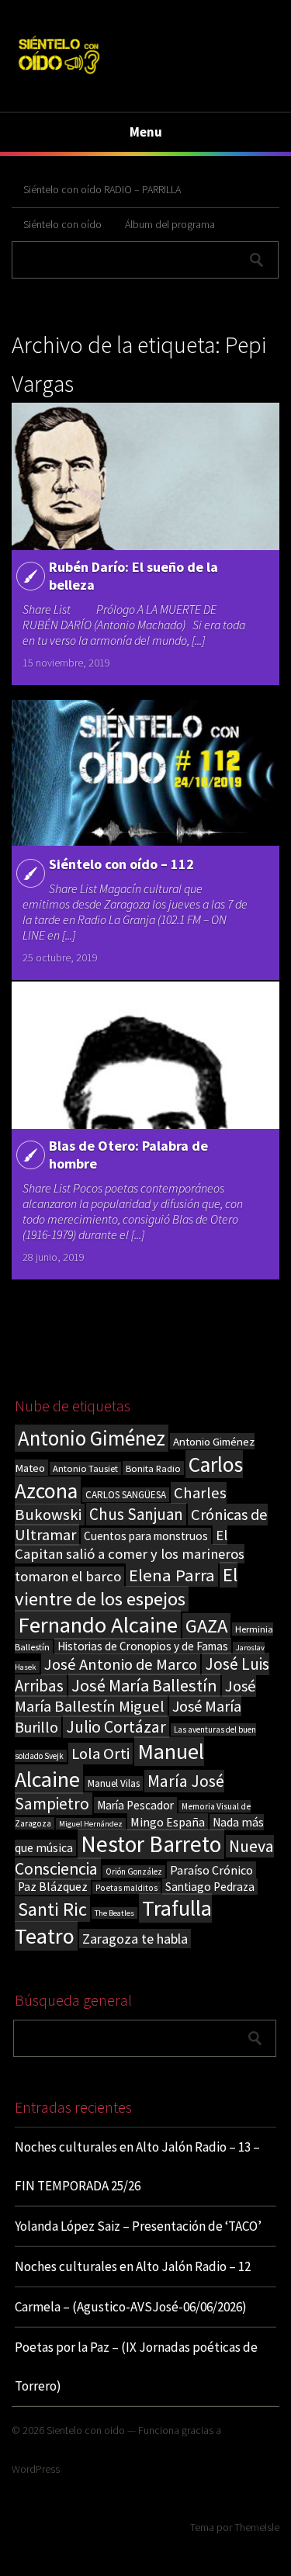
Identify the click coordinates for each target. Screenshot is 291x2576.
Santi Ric (52, 1909)
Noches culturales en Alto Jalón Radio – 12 (133, 2266)
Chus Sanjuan (136, 1514)
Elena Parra (172, 1575)
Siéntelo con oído (62, 224)
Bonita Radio (153, 1468)
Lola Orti (100, 1754)
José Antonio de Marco (121, 1664)
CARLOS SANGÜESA (126, 1495)
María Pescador (135, 1805)
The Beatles (114, 1913)
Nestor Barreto (151, 1844)
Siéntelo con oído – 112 (121, 864)
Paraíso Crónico (211, 1870)
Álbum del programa (170, 224)
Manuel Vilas (114, 1783)
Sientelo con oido (86, 2430)
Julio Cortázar (116, 1727)
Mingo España (168, 1822)
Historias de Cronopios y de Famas (143, 1646)
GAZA (206, 1626)
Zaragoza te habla (135, 1939)
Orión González (134, 1871)
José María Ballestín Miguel (135, 1696)
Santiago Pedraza (210, 1887)
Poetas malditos (126, 1888)
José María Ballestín (144, 1685)
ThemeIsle (257, 2527)
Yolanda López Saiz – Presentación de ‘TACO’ (138, 2226)
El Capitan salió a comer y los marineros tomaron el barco (130, 1556)
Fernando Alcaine (98, 1625)
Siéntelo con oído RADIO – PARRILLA (102, 189)
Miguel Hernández (91, 1824)
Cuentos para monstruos (146, 1536)
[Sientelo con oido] (59, 76)
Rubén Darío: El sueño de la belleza (133, 576)
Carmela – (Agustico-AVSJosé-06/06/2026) (131, 2307)
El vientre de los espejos (126, 1587)
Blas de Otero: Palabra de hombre (128, 1155)
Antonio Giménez (92, 1438)
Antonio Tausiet (85, 1468)
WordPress (36, 2469)
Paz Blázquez (53, 1887)
